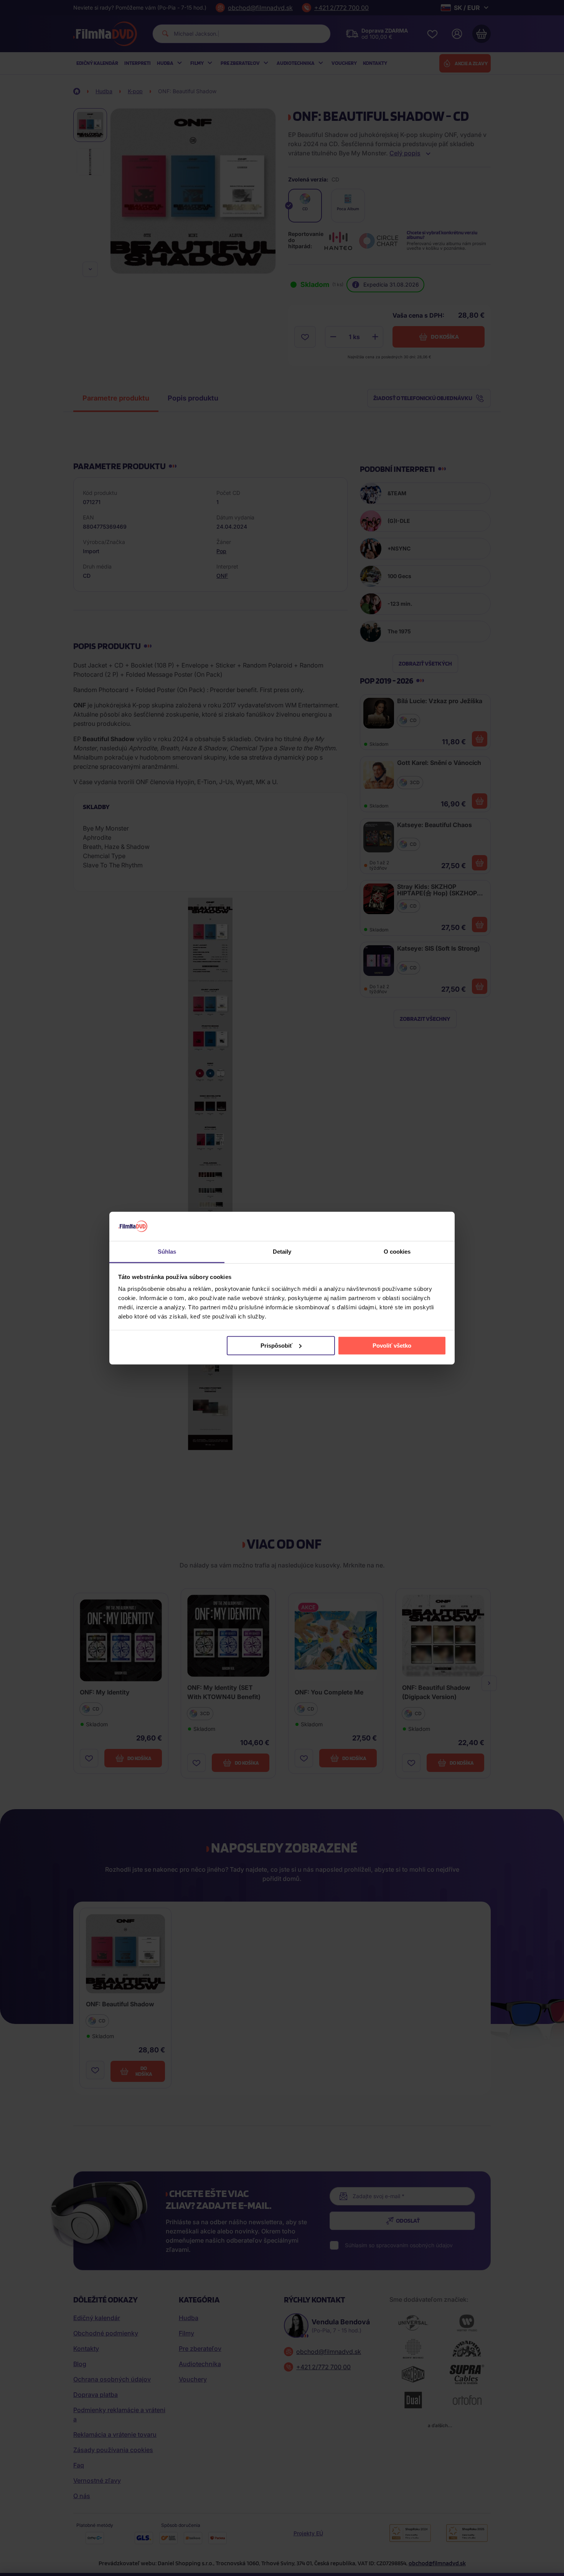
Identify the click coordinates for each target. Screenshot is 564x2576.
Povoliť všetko (392, 1346)
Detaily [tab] (282, 1252)
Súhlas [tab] (167, 1252)
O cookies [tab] (397, 1252)
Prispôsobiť (276, 1346)
